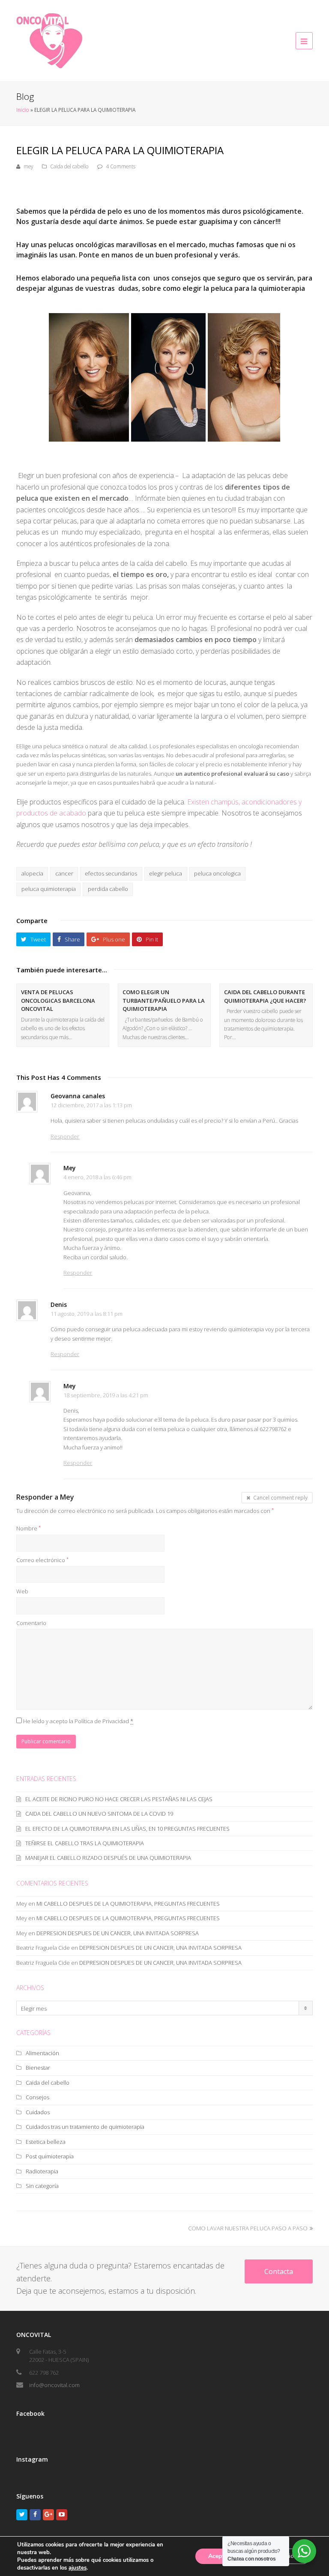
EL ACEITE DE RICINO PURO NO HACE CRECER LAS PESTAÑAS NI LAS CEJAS (119, 1799)
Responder (65, 1136)
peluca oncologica (217, 873)
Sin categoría (42, 2186)
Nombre (28, 1528)
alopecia (32, 873)
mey (28, 166)
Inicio (23, 110)
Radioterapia (42, 2171)
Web (22, 1591)
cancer (64, 873)
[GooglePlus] (48, 2515)
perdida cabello (108, 889)
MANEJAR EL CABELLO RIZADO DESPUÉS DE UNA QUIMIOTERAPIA (108, 1858)
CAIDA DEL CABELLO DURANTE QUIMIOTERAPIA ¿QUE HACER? (265, 996)
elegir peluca (166, 873)
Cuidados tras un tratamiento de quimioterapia (85, 2127)
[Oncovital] (49, 40)
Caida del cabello (69, 166)
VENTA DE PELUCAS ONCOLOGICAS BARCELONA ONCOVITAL (58, 1000)
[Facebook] (35, 2515)
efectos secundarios (111, 873)
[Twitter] (22, 2515)
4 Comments (121, 166)
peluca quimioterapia (49, 889)
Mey (67, 1497)
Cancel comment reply (280, 1497)
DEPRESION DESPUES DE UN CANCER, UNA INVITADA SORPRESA (118, 1933)
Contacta (279, 2271)
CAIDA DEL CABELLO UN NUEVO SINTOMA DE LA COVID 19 (99, 1814)
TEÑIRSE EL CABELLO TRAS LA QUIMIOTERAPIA (85, 1843)
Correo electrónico (42, 1560)
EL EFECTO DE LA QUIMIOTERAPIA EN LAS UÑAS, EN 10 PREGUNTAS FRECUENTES (127, 1829)
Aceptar (219, 2556)
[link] (78, 2568)
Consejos (37, 2097)
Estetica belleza (46, 2142)
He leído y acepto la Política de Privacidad (78, 1721)
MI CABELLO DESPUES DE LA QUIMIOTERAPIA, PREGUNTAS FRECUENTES (128, 1904)
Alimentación (42, 2053)
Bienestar (38, 2068)
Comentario (31, 1623)
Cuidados (38, 2112)
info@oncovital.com (54, 2385)
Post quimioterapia (50, 2156)
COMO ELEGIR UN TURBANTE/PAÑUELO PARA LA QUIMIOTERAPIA (164, 1000)
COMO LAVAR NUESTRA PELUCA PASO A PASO (248, 2228)
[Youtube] (62, 2515)
